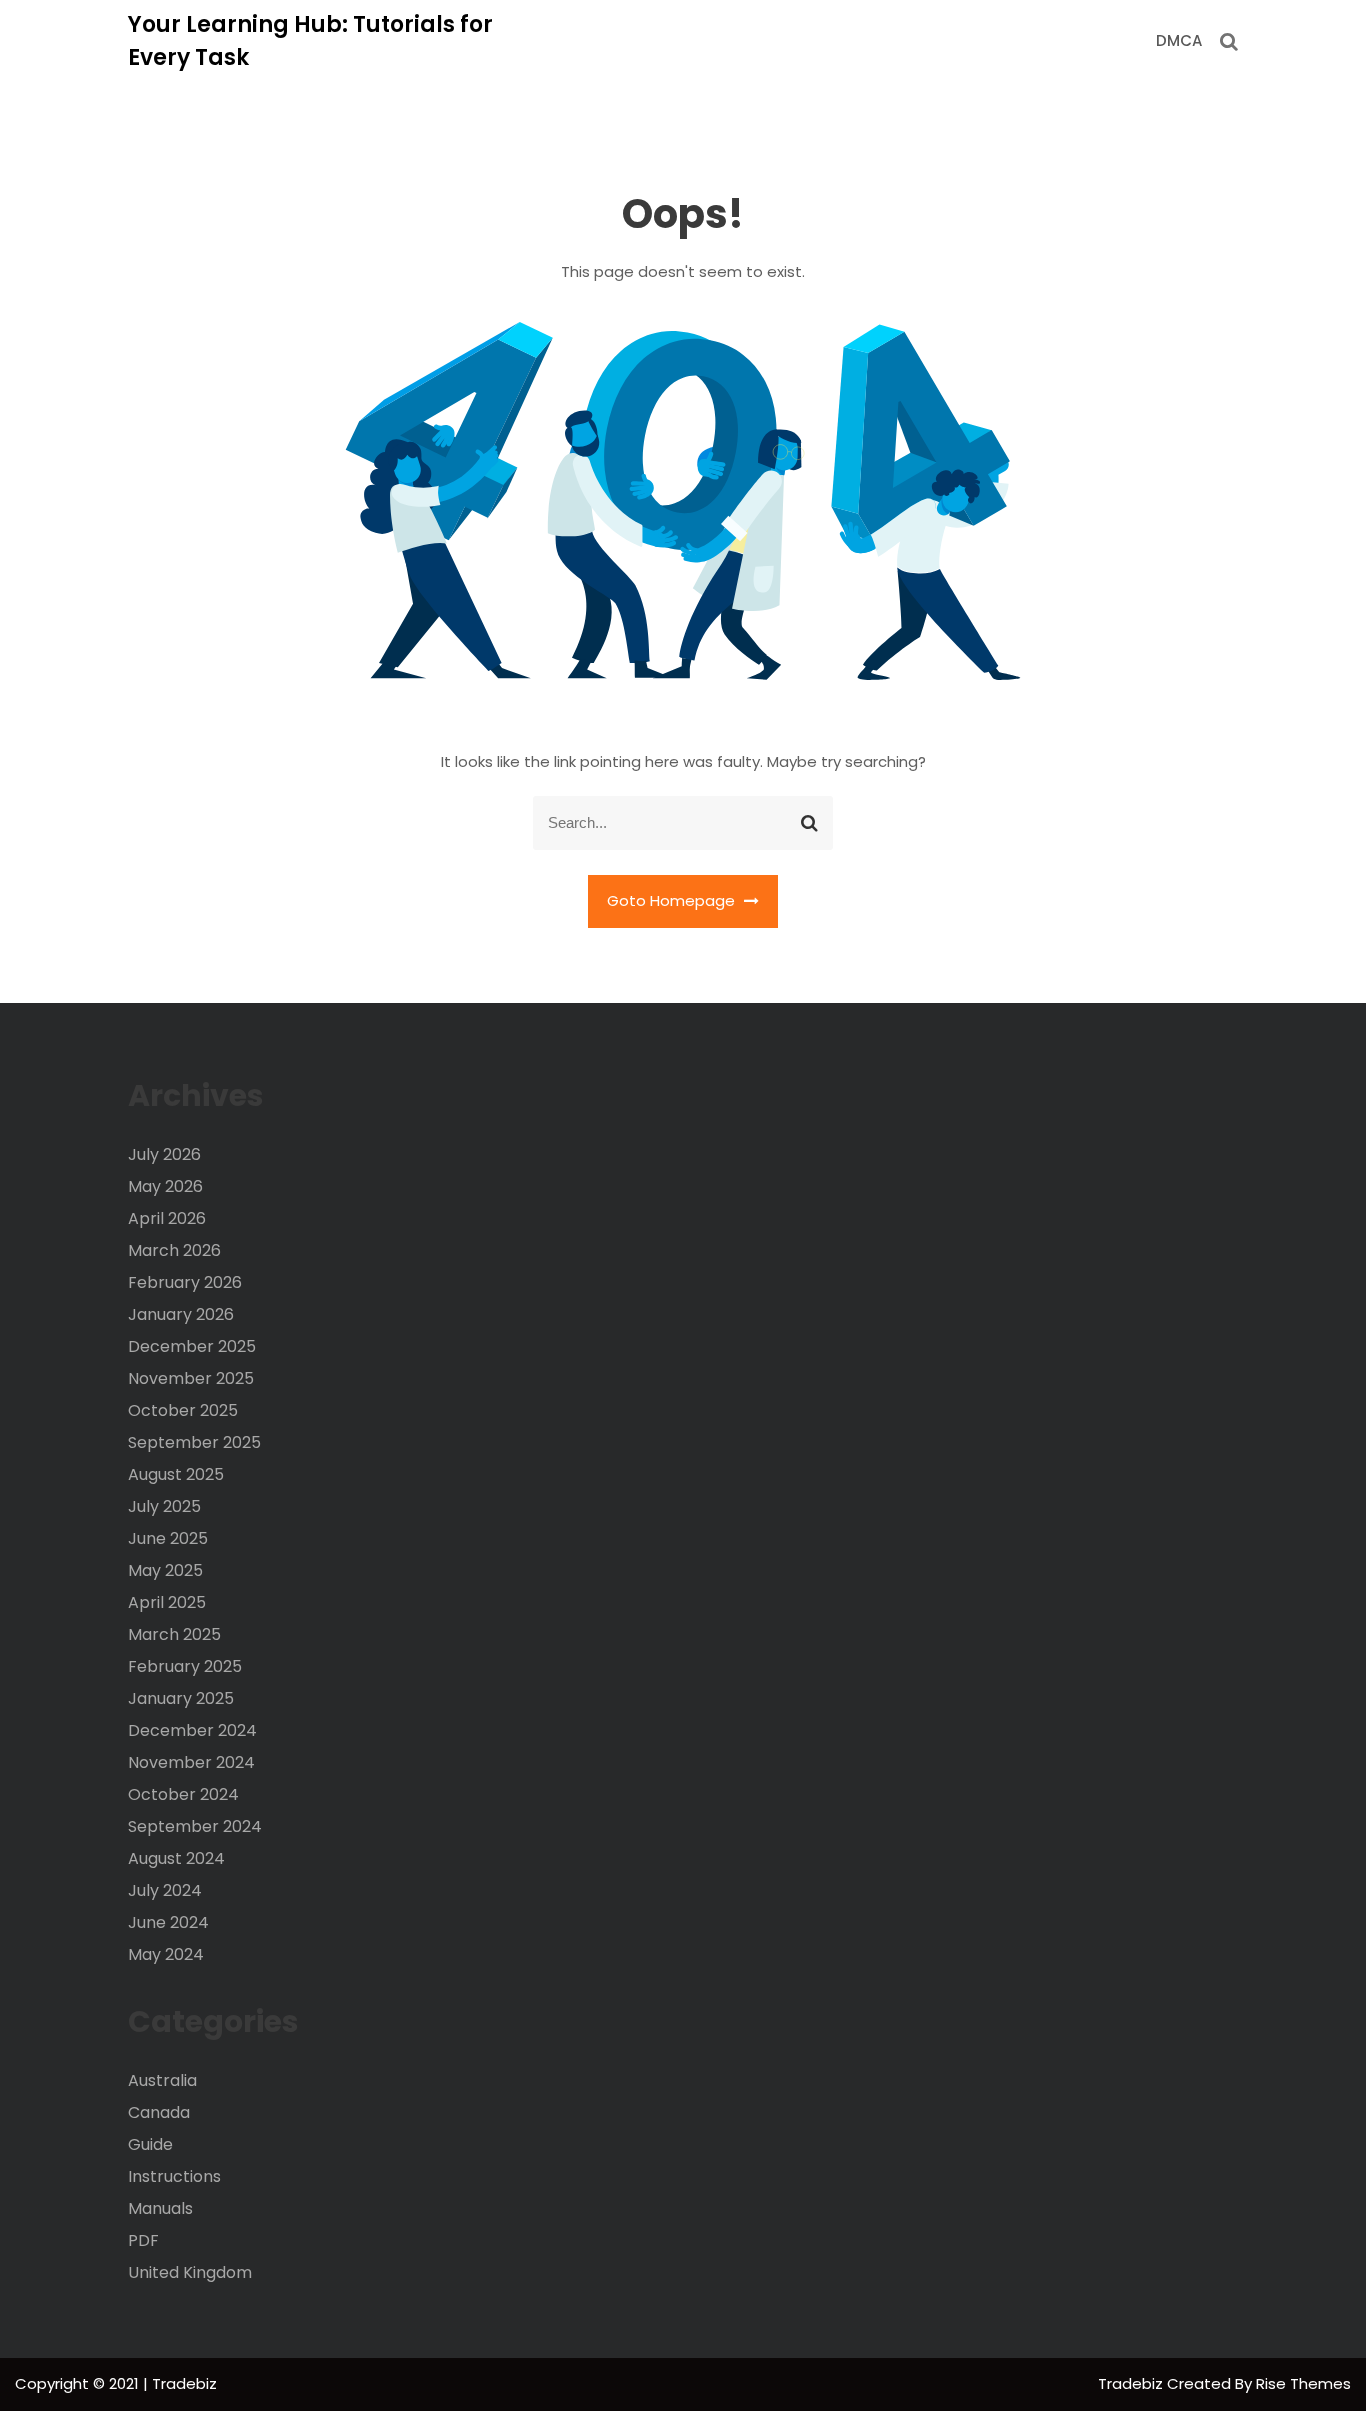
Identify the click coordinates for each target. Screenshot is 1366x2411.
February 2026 (185, 1282)
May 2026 (165, 1186)
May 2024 (166, 1954)
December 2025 (192, 1346)
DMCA (1179, 40)
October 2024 (183, 1794)
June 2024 (168, 1922)
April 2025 (167, 1602)
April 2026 (167, 1218)
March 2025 (174, 1634)
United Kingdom (190, 2272)
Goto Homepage (673, 900)
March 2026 (174, 1250)
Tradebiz (1132, 2383)
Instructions (174, 2176)
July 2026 (164, 1154)
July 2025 (164, 1506)
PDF (143, 2240)
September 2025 (194, 1442)
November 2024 (191, 1762)
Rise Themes (1303, 2383)
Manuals (160, 2208)
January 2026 (181, 1314)
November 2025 (191, 1378)
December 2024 (192, 1730)
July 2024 (165, 1890)
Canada (159, 2112)
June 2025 (168, 1538)
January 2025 (181, 1698)
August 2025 (176, 1474)
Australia (162, 2080)
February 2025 (185, 1666)
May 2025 (165, 1570)
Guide (150, 2144)
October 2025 (183, 1410)
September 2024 (195, 1826)
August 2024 (176, 1858)
